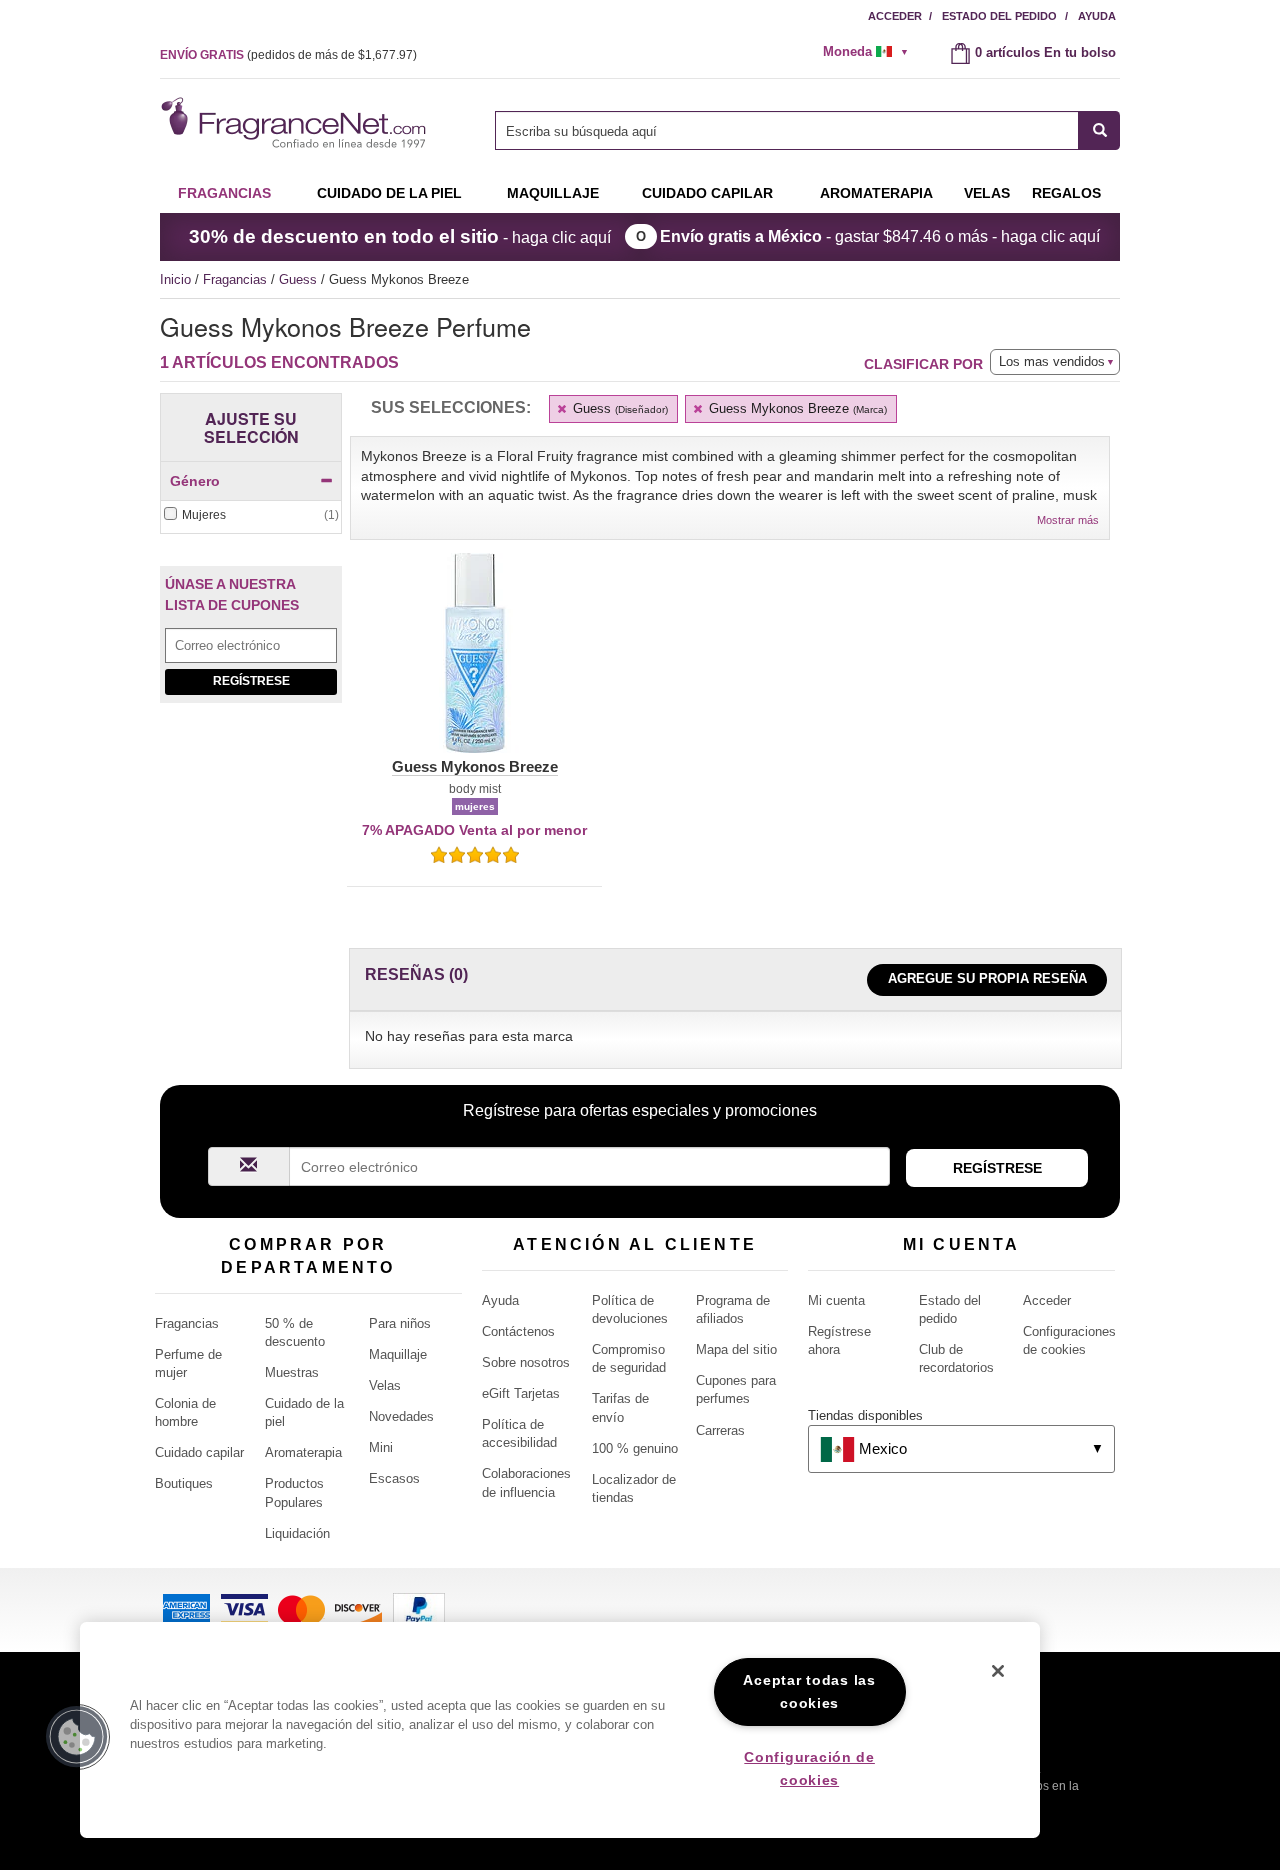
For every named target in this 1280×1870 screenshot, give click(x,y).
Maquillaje (553, 193)
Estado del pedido (999, 16)
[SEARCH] (1099, 130)
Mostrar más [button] (1068, 520)
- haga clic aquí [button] (400, 236)
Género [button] (195, 481)
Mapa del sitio (736, 1349)
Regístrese (251, 681)
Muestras (292, 1372)
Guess (300, 279)
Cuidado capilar (707, 193)
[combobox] (807, 130)
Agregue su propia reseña (987, 978)
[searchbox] (787, 130)
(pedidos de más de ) (288, 55)
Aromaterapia (303, 1452)
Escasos (394, 1478)
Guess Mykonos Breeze (796, 408)
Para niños (400, 1323)
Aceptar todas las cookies (809, 1691)
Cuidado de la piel (389, 193)
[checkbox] (251, 515)
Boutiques (184, 1483)
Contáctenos (518, 1331)
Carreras (720, 1430)
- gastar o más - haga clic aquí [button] (880, 236)
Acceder (895, 16)
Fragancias (224, 193)
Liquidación (297, 1533)
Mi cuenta (836, 1300)
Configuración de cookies (809, 1768)
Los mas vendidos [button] (1052, 361)
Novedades (401, 1416)
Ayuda (1097, 16)
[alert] (872, 52)
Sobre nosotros (526, 1362)
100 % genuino (635, 1448)
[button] (474, 665)
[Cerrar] (998, 1671)
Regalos (1066, 193)
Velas (385, 1385)
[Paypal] (419, 1608)
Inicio (175, 279)
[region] (560, 1730)
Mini (381, 1447)
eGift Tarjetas (521, 1393)
